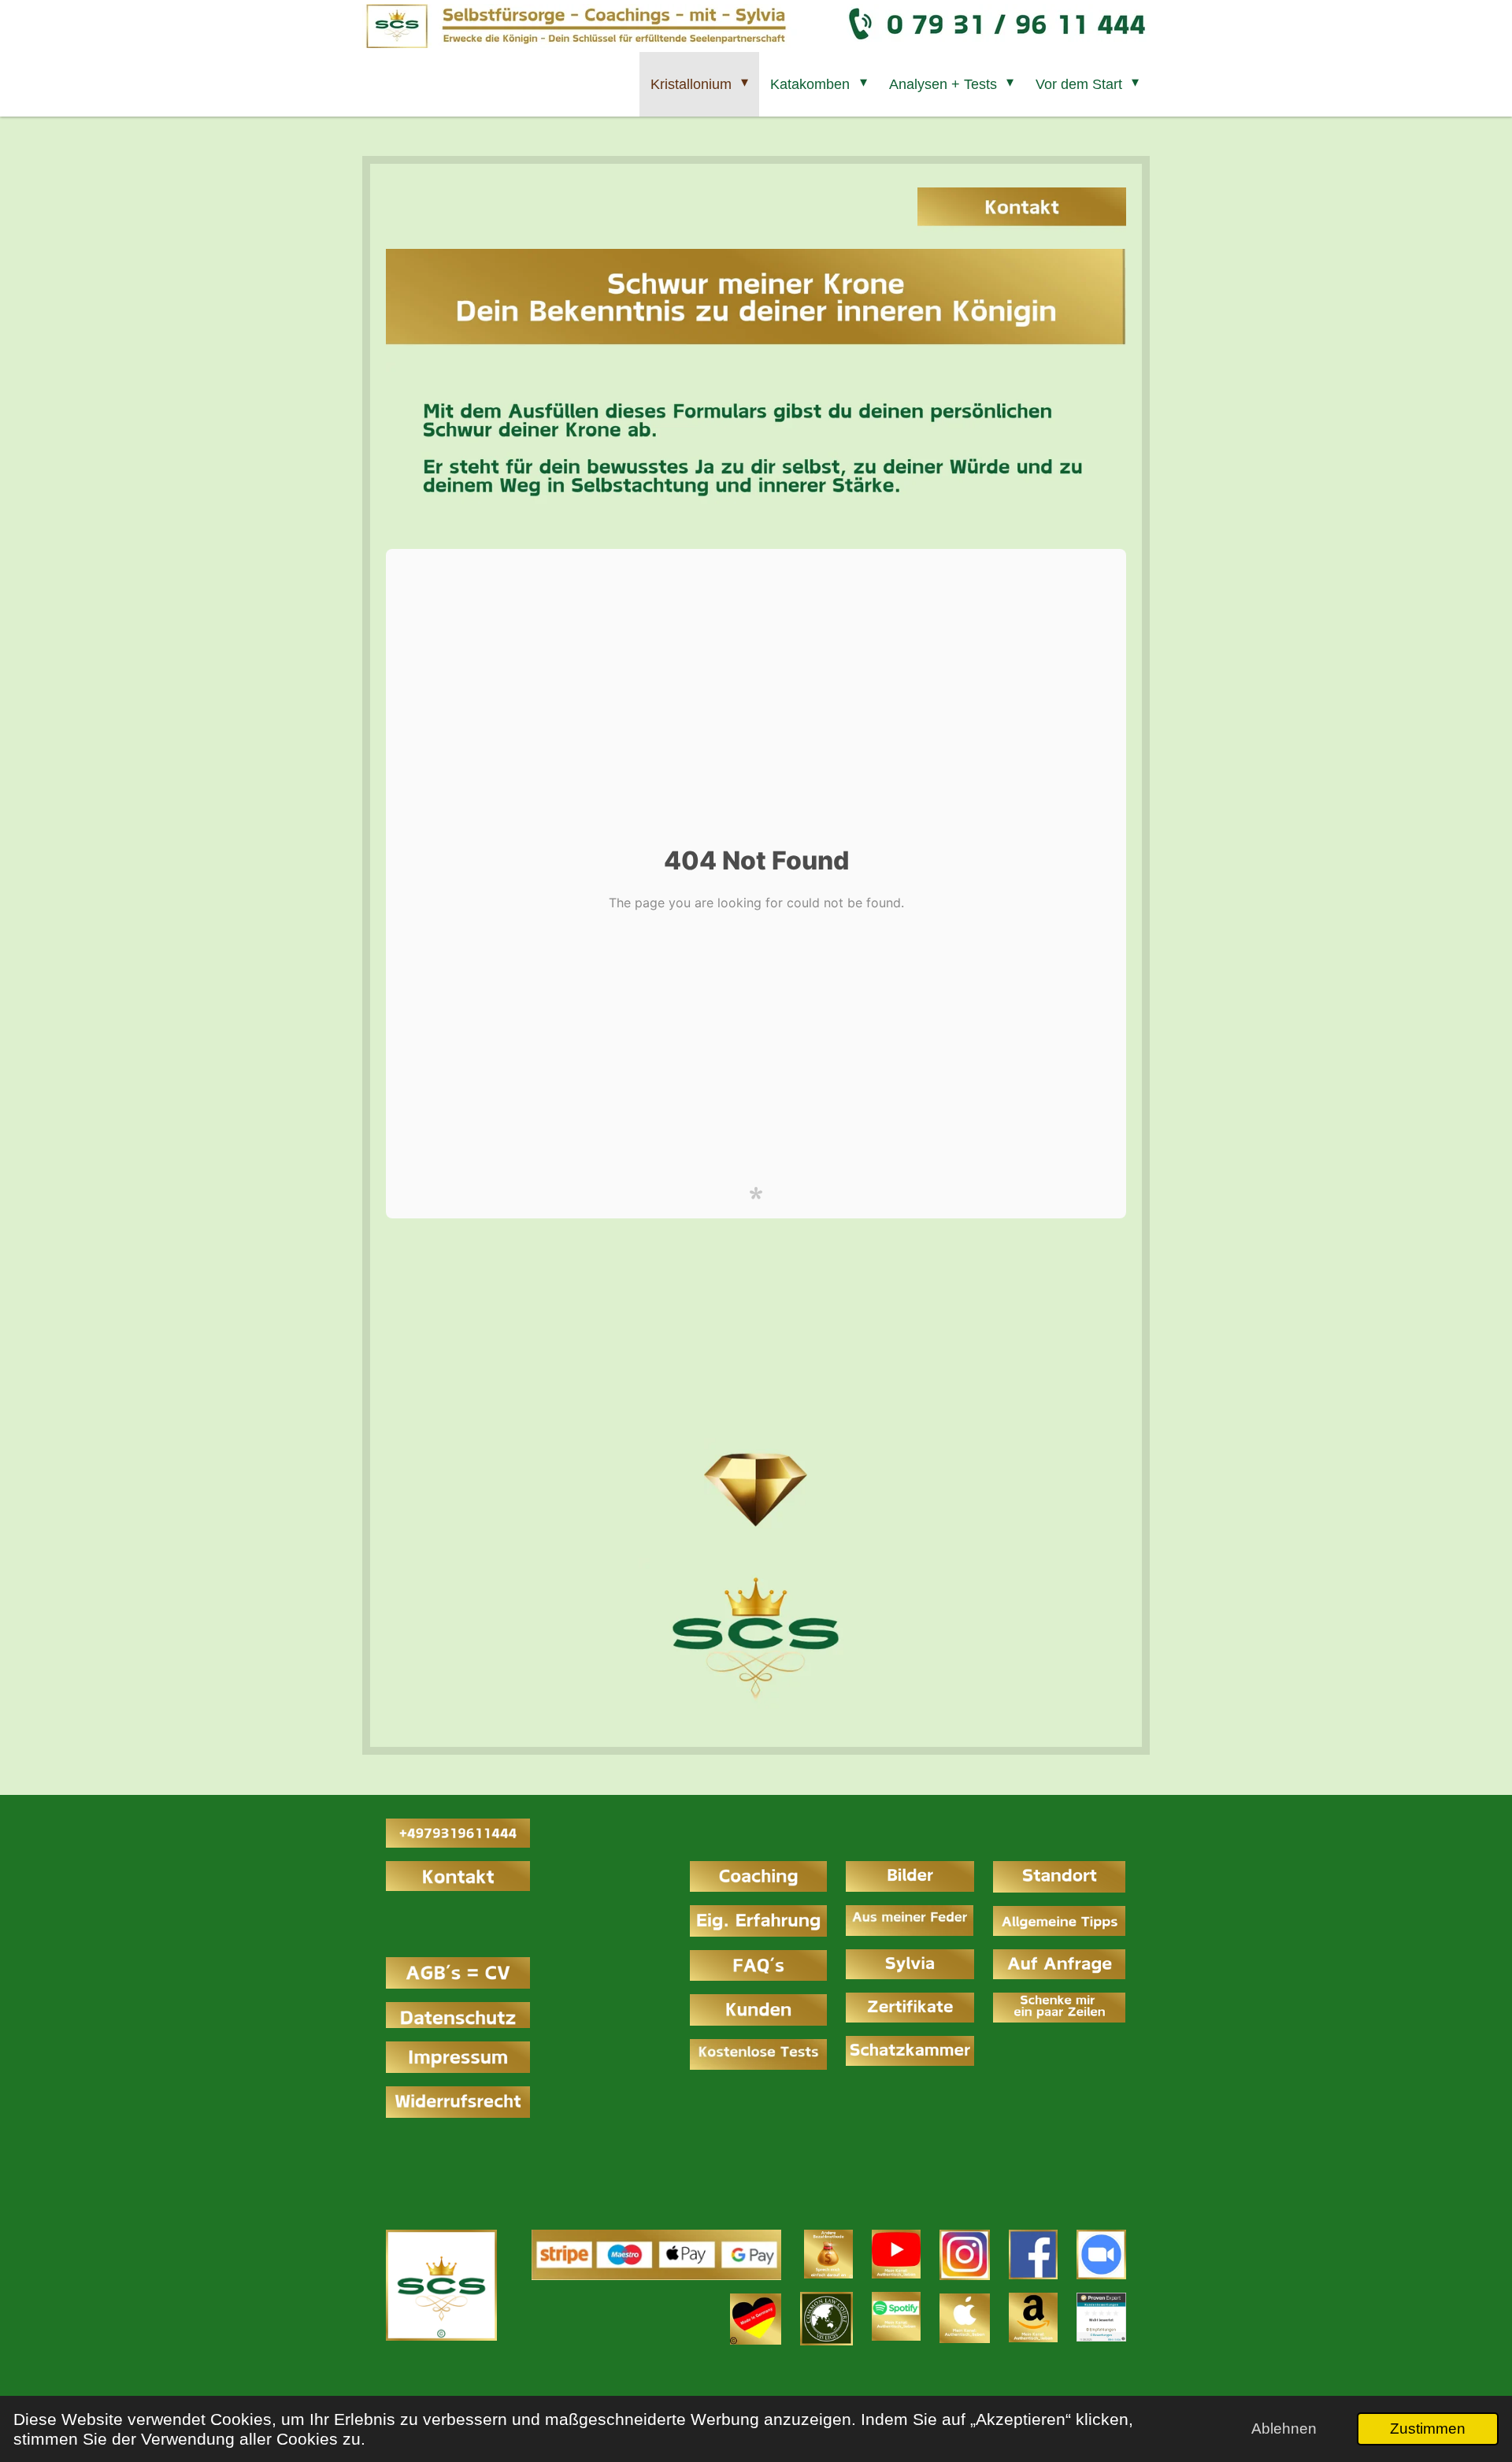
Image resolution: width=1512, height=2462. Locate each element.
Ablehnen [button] (1284, 2429)
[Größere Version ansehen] (441, 2285)
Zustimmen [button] (1428, 2429)
